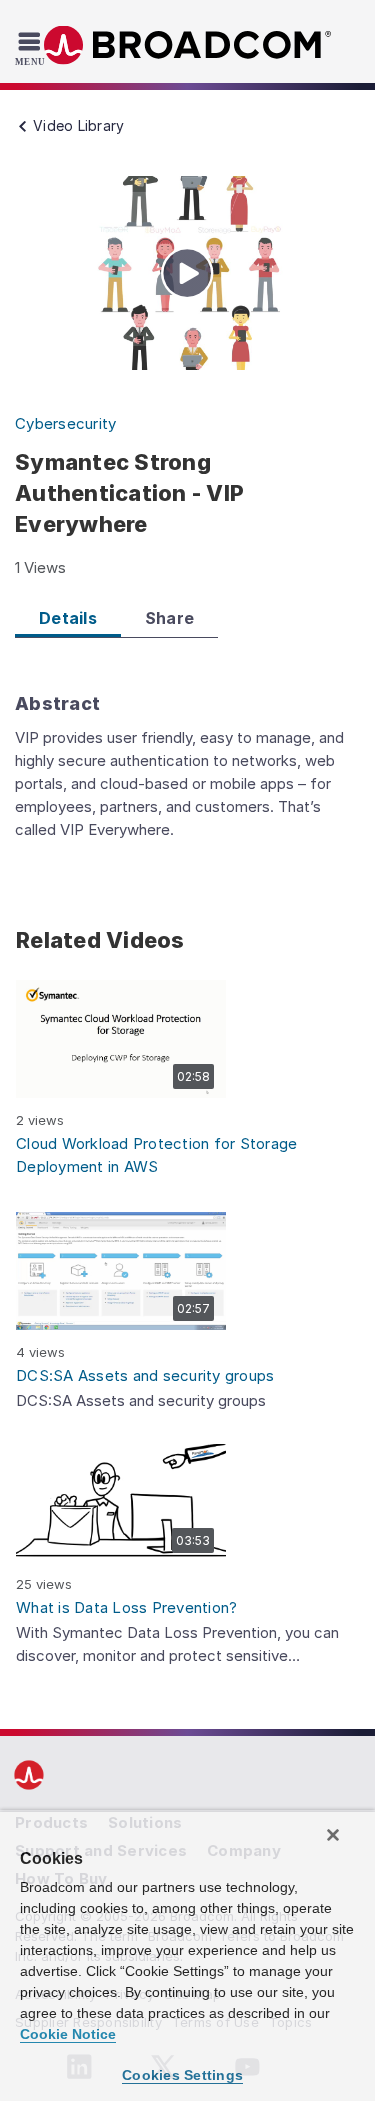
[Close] (333, 1835)
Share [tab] (169, 618)
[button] (121, 1039)
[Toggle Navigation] (32, 48)
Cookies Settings (182, 2075)
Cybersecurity (65, 423)
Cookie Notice (68, 2034)
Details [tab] (68, 618)
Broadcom (188, 45)
